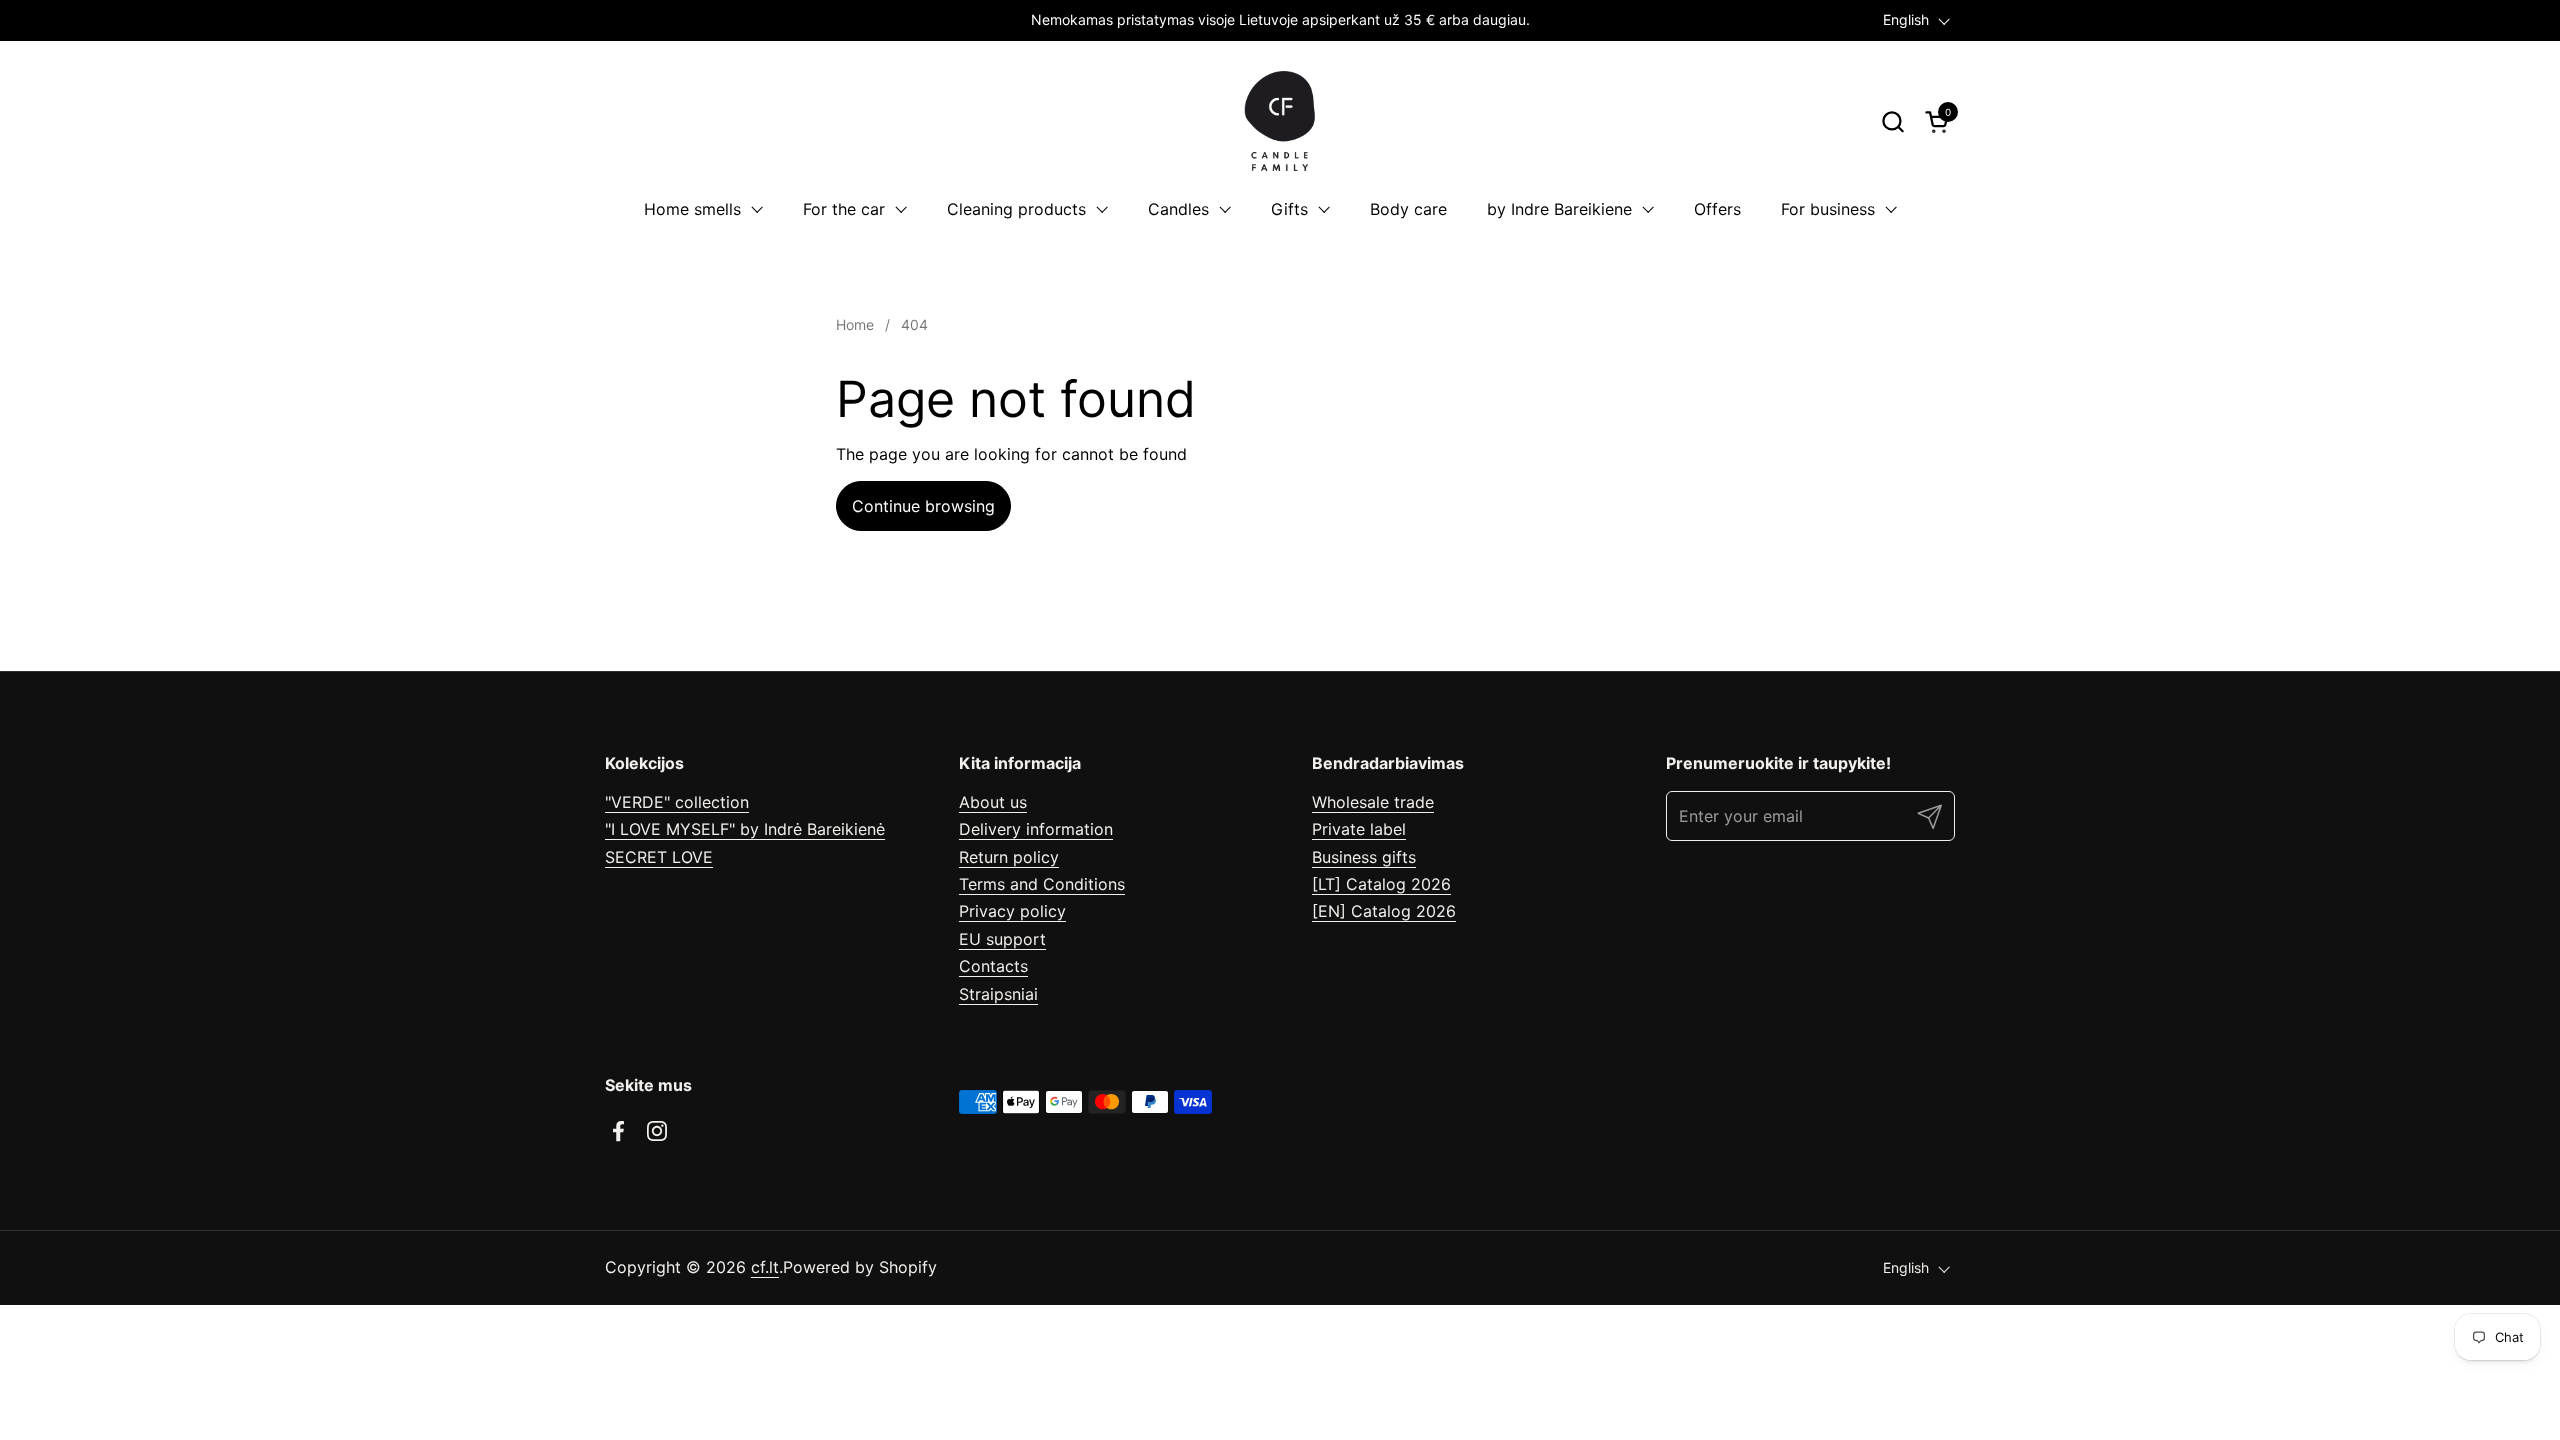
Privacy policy (1012, 911)
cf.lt (765, 1267)
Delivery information (1036, 829)
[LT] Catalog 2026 (1381, 884)
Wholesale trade (1373, 802)
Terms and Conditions (1042, 884)
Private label (1359, 829)
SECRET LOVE (659, 857)
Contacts (993, 966)
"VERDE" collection (677, 802)
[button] (1892, 121)
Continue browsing (923, 506)
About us (993, 802)
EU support (1002, 939)
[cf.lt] (1280, 121)
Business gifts (1364, 857)
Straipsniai (998, 994)
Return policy (1009, 857)
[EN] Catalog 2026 (1384, 911)
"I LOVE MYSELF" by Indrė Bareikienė (745, 829)
